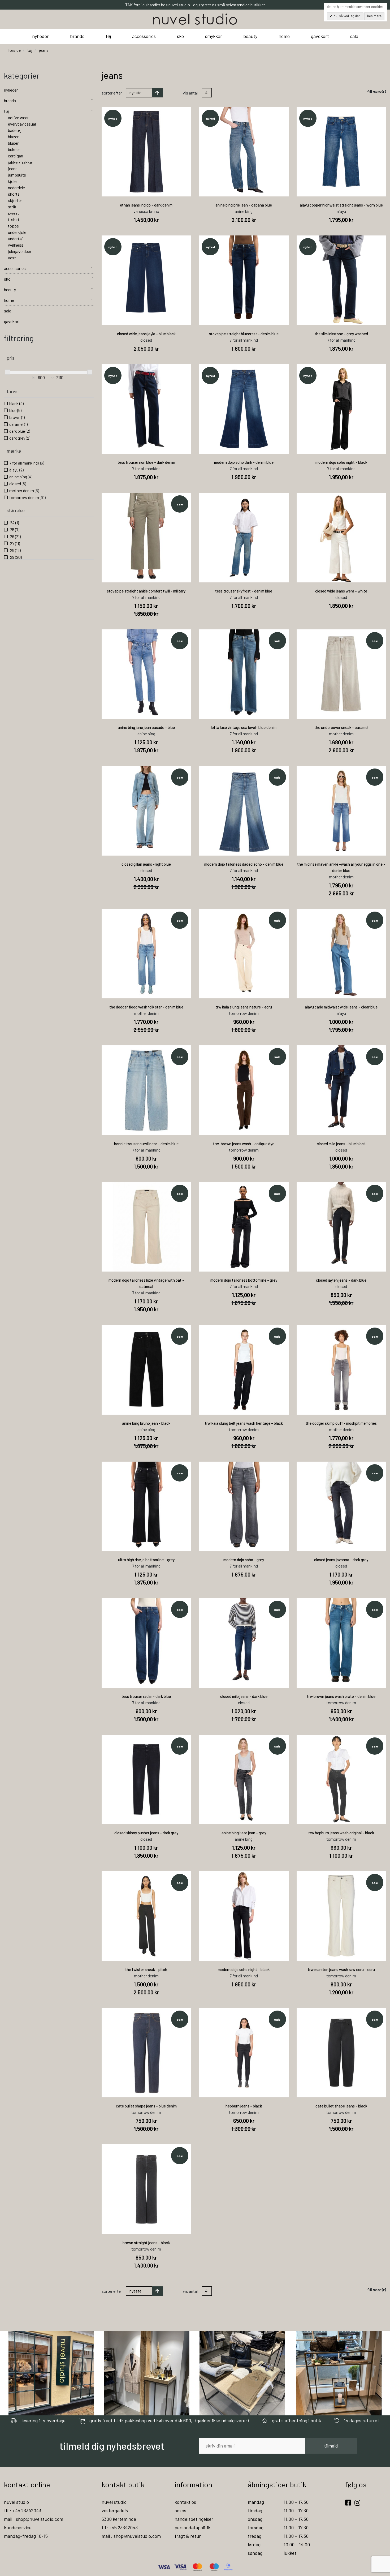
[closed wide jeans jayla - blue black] (146, 280)
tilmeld (331, 2446)
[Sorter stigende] (157, 93)
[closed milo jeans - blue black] (341, 1090)
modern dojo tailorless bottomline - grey (244, 1280)
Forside (14, 50)
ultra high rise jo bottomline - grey (146, 1560)
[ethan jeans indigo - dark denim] (146, 152)
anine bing (21, 477)
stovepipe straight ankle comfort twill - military (146, 591)
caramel (18, 424)
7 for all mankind (27, 463)
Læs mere (374, 16)
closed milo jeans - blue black (341, 1144)
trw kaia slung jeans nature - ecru (244, 1007)
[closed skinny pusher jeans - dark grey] (146, 1780)
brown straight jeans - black (146, 2243)
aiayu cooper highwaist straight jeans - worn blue (341, 205)
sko (180, 36)
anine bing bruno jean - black (146, 1423)
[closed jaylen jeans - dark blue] (341, 1227)
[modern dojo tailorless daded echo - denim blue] (244, 811)
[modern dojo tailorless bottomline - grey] (244, 1227)
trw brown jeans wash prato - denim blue (341, 1696)
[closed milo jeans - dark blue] (244, 1643)
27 (15, 543)
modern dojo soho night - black (341, 462)
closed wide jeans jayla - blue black (146, 334)
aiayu (16, 470)
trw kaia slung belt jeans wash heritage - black (244, 1423)
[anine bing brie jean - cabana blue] (244, 152)
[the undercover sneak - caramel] (341, 674)
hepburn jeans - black (244, 2106)
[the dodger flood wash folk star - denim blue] (146, 954)
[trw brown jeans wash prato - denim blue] (341, 1643)
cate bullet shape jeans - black (341, 2106)
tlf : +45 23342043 (23, 2510)
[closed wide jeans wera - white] (341, 538)
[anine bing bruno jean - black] (146, 1370)
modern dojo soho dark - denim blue (244, 462)
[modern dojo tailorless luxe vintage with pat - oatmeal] (146, 1227)
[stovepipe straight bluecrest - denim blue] (244, 280)
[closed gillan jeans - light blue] (146, 811)
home (284, 36)
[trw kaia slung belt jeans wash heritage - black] (244, 1370)
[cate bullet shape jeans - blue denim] (146, 2053)
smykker (214, 36)
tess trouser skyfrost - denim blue (244, 591)
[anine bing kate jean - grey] (244, 1780)
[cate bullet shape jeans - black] (341, 2053)
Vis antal (190, 93)
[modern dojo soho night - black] (341, 409)
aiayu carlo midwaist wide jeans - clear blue (341, 1007)
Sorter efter (112, 93)
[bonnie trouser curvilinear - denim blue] (146, 1090)
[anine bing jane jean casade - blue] (146, 674)
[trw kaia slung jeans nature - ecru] (244, 954)
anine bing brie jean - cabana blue (244, 205)
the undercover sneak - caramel (341, 727)
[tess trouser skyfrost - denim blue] (244, 538)
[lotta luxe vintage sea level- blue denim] (244, 674)
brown (17, 417)
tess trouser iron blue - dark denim (146, 462)
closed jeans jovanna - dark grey (341, 1560)
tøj (108, 36)
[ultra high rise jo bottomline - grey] (146, 1506)
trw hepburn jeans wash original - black (341, 1833)
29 (16, 557)
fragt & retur (188, 2536)
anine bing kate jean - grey (244, 1833)
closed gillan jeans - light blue (146, 864)
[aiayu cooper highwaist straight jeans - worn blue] (341, 152)
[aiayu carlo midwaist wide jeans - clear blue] (341, 954)
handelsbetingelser (194, 2519)
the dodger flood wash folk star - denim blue (146, 1007)
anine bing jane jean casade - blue (146, 727)
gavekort (320, 36)
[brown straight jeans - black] (146, 2189)
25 (14, 529)
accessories (144, 36)
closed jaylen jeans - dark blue (341, 1280)
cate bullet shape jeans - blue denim (146, 2106)
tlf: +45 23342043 (120, 2527)
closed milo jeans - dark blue (244, 1696)
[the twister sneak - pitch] (146, 1916)
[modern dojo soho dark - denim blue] (244, 409)
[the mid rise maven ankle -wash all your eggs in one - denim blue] (341, 811)
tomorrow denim (27, 497)
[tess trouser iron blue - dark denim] (146, 409)
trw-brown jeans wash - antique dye (244, 1144)
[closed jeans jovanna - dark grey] (341, 1506)
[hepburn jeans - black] (244, 2053)
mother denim (24, 490)
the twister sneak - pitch (146, 1969)
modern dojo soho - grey (244, 1560)
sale (354, 36)
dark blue (20, 431)
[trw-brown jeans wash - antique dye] (244, 1090)
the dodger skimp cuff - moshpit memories (341, 1423)
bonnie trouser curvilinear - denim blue (146, 1144)
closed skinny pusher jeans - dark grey (146, 1833)
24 (14, 523)
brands (77, 36)
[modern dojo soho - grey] (244, 1506)
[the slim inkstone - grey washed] (341, 280)
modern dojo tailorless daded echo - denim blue (244, 864)
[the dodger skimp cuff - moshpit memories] (341, 1370)
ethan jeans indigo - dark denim (146, 205)
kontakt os (185, 2502)
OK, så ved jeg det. (347, 16)
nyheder (40, 36)
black (16, 403)
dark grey (20, 438)
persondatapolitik (192, 2527)
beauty (250, 36)
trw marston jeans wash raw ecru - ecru (341, 1969)
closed (18, 484)
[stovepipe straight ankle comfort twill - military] (146, 538)
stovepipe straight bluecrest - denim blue (244, 334)
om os (180, 2510)
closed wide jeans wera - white (341, 591)
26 (15, 536)
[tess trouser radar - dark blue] (146, 1643)
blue (15, 410)
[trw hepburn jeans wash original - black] (341, 1780)
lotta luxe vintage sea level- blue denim (244, 727)
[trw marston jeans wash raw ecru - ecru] (341, 1916)
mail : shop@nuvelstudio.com (34, 2519)
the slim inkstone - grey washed (341, 334)
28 (15, 550)
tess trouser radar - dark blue (146, 1696)
